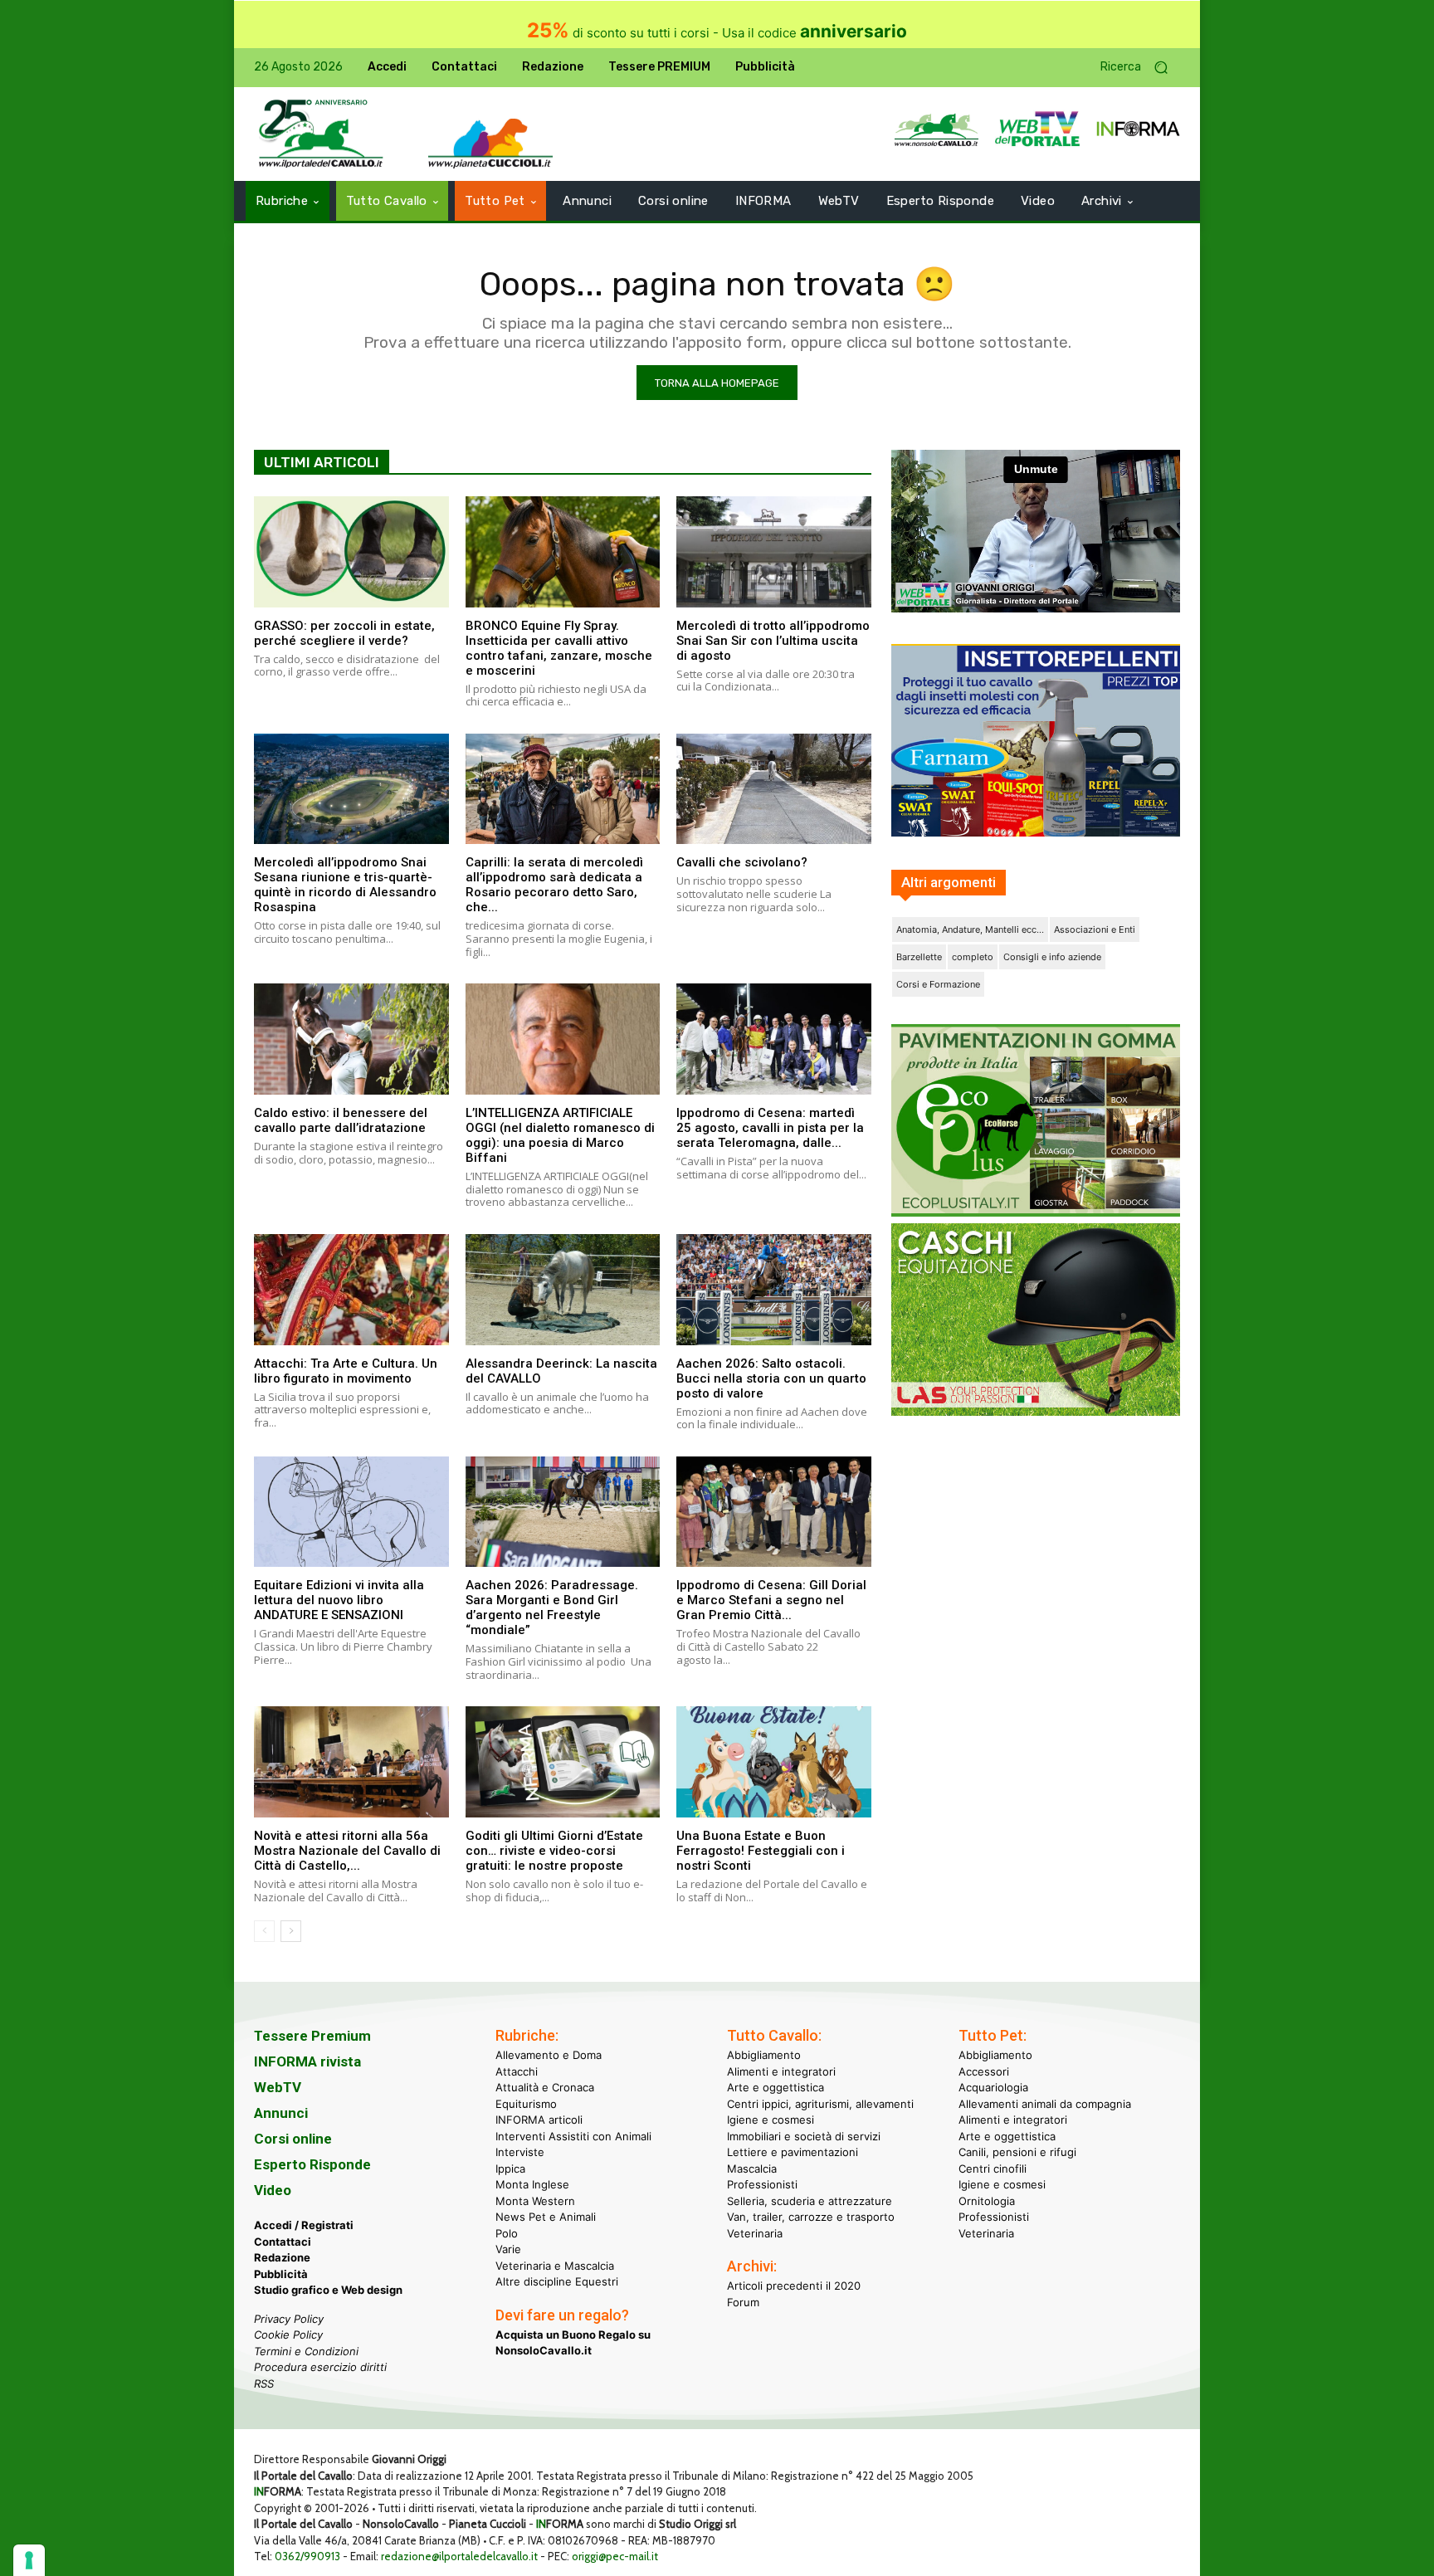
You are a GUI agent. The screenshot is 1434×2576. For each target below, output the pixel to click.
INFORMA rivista (307, 2061)
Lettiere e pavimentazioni (793, 2152)
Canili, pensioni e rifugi (1017, 2152)
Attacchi (517, 2071)
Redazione (282, 2257)
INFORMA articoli (539, 2120)
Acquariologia (993, 2087)
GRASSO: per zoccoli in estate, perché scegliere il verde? (344, 633)
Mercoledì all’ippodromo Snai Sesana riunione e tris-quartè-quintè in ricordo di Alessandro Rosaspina (345, 885)
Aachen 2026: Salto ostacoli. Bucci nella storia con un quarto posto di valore (771, 1378)
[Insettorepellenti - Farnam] (1036, 740)
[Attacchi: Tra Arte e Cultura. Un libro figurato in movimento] (351, 1290)
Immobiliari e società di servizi (804, 2136)
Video (273, 2190)
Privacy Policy (289, 2319)
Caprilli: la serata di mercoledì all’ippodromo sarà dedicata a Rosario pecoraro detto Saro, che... (554, 885)
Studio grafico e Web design (328, 2290)
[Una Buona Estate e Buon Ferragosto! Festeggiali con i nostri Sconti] (774, 1762)
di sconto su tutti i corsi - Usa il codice (717, 33)
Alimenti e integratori (781, 2071)
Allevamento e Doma (549, 2055)
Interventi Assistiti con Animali (573, 2136)
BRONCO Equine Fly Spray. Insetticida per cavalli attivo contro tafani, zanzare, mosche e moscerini (559, 648)
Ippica (510, 2169)
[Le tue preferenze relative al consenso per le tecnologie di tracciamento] (29, 2560)
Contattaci (283, 2242)
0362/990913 (307, 2556)
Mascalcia (752, 2169)
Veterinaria (755, 2233)
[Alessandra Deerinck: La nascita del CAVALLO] (563, 1290)
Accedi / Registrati (304, 2225)
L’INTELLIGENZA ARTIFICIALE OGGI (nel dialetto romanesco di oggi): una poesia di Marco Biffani (560, 1135)
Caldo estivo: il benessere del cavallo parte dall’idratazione (341, 1120)
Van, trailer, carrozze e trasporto (811, 2217)
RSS (264, 2383)
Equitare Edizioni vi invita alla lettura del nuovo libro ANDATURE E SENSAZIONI (339, 1600)
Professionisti (762, 2184)
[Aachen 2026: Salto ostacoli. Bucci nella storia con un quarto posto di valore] (774, 1290)
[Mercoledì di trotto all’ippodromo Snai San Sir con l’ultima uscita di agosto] (774, 552)
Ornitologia (987, 2201)
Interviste (520, 2152)
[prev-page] (264, 1931)
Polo (507, 2233)
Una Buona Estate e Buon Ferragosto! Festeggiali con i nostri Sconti (761, 1851)
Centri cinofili (993, 2169)
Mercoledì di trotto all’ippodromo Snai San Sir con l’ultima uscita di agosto (773, 641)
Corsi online (293, 2139)
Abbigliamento (764, 2055)
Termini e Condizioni (306, 2351)
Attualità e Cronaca (545, 2087)
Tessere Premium (312, 2036)
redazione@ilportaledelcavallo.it (459, 2556)
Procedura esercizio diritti (320, 2367)
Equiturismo (526, 2104)
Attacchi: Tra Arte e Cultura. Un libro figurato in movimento (346, 1371)
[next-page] (291, 1931)
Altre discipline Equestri (557, 2281)
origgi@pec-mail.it (615, 2556)
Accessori (984, 2071)
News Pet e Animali (546, 2217)
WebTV (278, 2087)
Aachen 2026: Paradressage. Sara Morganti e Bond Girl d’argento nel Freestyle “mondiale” (552, 1608)
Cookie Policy (288, 2334)
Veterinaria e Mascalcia (555, 2266)
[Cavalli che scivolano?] (774, 789)
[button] (1140, 68)
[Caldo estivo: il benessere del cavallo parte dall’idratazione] (351, 1039)
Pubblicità (281, 2274)
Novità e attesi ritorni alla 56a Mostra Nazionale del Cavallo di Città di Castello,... (347, 1851)
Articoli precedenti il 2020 (794, 2286)
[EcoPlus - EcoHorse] (1036, 1212)
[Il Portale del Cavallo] (321, 134)
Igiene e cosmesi (771, 2120)
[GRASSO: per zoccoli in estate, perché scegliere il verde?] (351, 552)
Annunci (281, 2113)
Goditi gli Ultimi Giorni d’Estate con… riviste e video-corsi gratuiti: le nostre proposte (554, 1851)
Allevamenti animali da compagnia (1045, 2104)
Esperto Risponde (312, 2164)
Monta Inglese (532, 2184)
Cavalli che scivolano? (742, 862)
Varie (508, 2249)
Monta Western (535, 2201)
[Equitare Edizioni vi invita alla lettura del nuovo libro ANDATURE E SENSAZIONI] (351, 1512)
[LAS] (1036, 1411)
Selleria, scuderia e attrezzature (810, 2201)
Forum (743, 2302)
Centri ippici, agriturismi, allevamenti (820, 2104)
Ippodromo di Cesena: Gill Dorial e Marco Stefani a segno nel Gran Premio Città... (771, 1600)
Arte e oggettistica (776, 2087)
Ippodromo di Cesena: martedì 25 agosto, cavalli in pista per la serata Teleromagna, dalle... (770, 1128)
